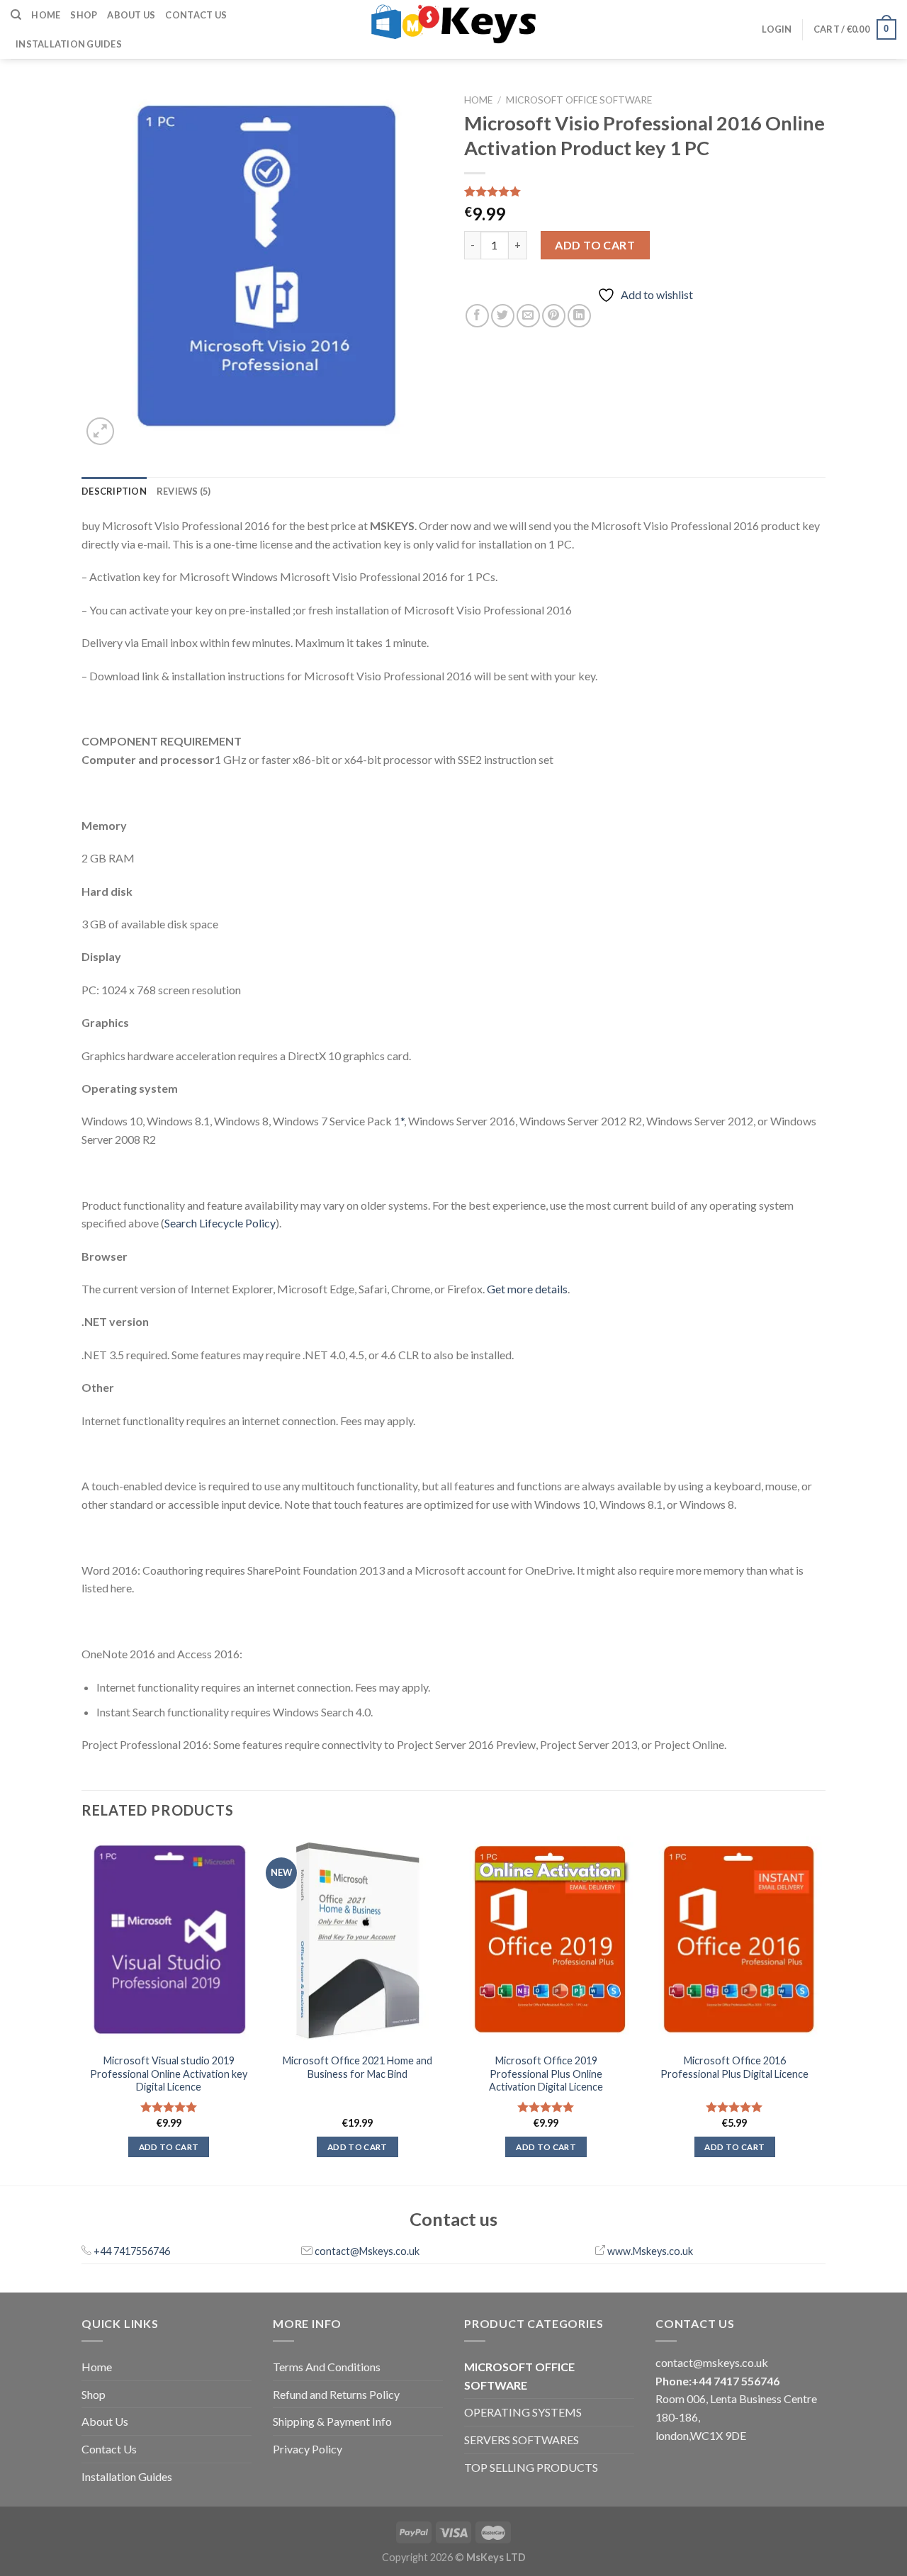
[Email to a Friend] (528, 316)
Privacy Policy (308, 2449)
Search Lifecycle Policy (220, 1223)
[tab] (114, 491)
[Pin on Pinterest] (554, 316)
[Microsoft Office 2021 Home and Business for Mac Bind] (357, 1941)
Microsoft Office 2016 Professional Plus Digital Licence (734, 2067)
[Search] (16, 15)
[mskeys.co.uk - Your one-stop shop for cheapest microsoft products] (453, 29)
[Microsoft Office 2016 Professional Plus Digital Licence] (735, 1941)
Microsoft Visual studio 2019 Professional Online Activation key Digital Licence (169, 2074)
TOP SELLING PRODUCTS (531, 2467)
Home (46, 15)
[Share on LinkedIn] (579, 316)
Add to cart (595, 245)
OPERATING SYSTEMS (523, 2412)
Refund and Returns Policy (336, 2394)
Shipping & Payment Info (332, 2421)
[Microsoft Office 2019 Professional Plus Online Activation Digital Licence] (546, 1941)
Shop (84, 15)
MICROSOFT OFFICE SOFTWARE (579, 100)
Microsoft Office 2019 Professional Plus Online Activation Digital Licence (546, 2074)
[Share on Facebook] (477, 316)
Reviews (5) (184, 491)
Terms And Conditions (327, 2367)
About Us (131, 15)
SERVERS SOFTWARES (522, 2440)
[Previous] (82, 2009)
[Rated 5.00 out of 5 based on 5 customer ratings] (645, 191)
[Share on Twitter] (503, 316)
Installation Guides (69, 44)
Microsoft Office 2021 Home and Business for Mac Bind (357, 2067)
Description (114, 491)
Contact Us (196, 15)
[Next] (821, 2009)
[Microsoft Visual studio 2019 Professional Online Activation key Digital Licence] (169, 1941)
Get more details (527, 1289)
